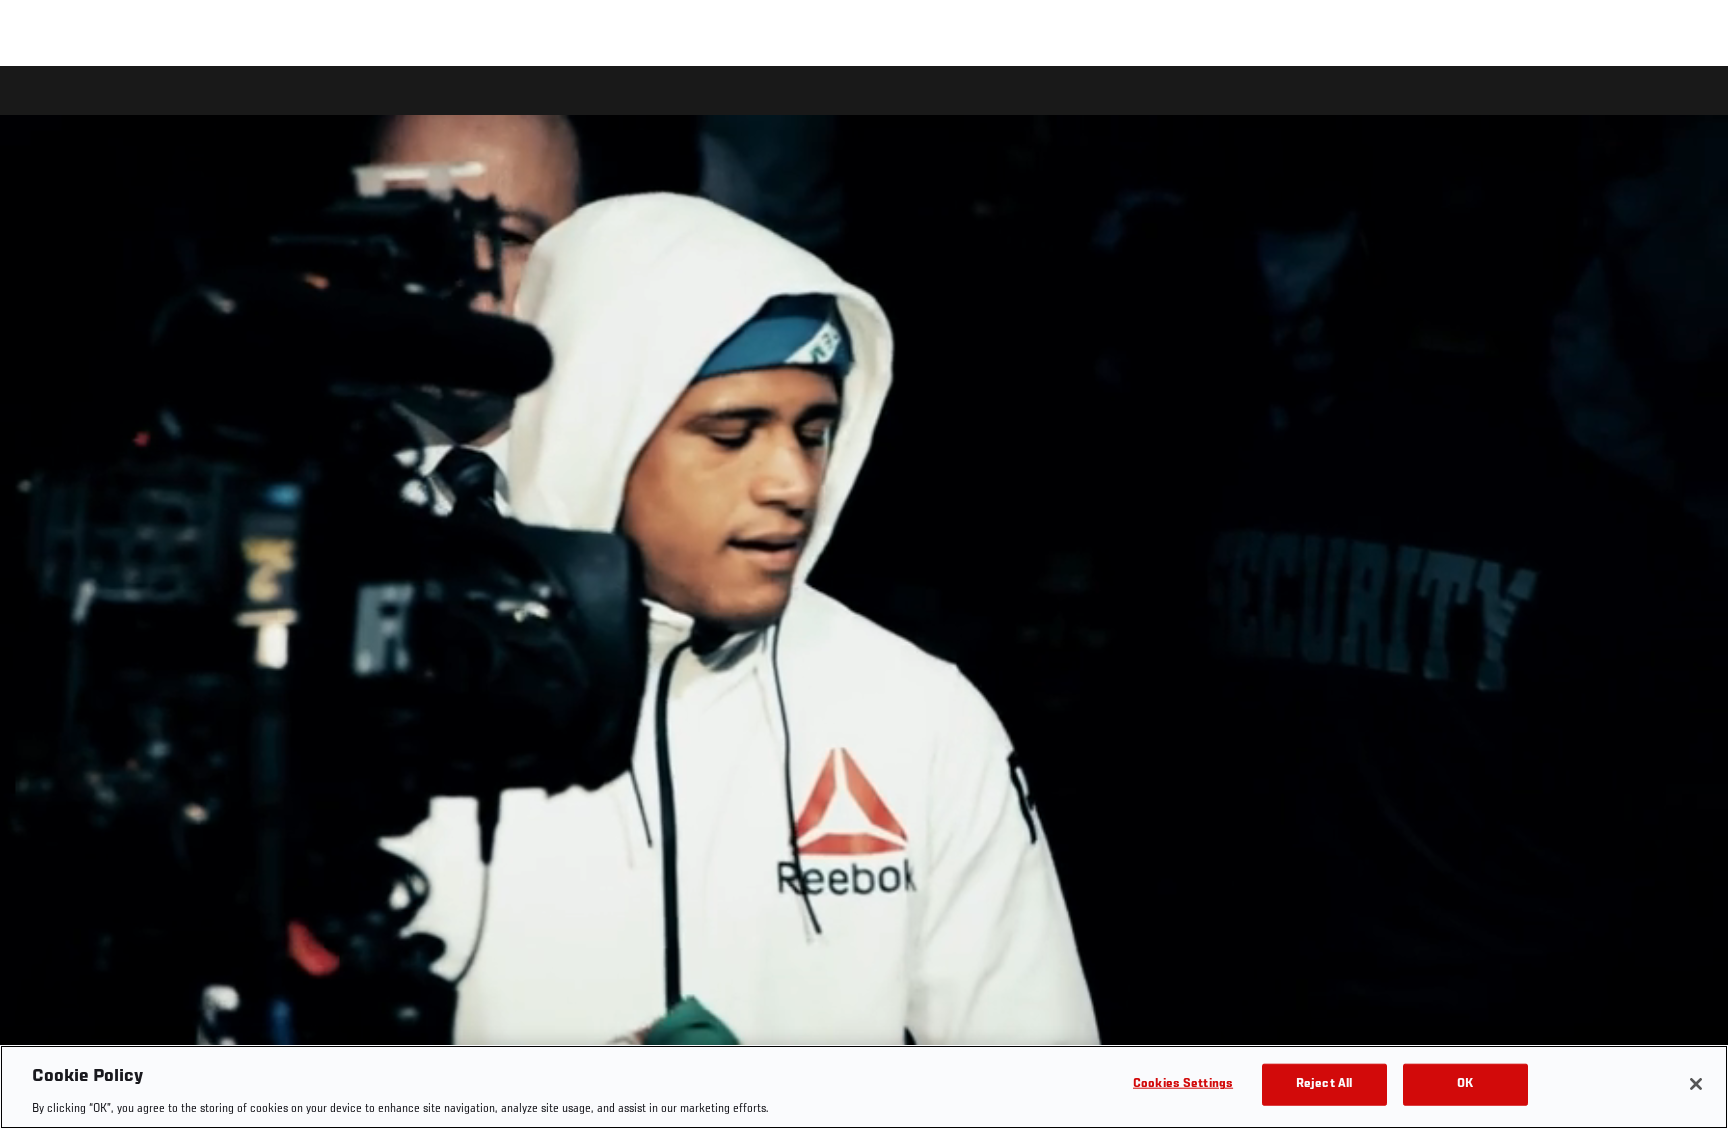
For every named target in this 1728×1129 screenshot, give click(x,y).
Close (1690, 106)
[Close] (1696, 1084)
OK (1465, 1083)
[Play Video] (864, 600)
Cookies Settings (1183, 1083)
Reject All (1324, 1083)
